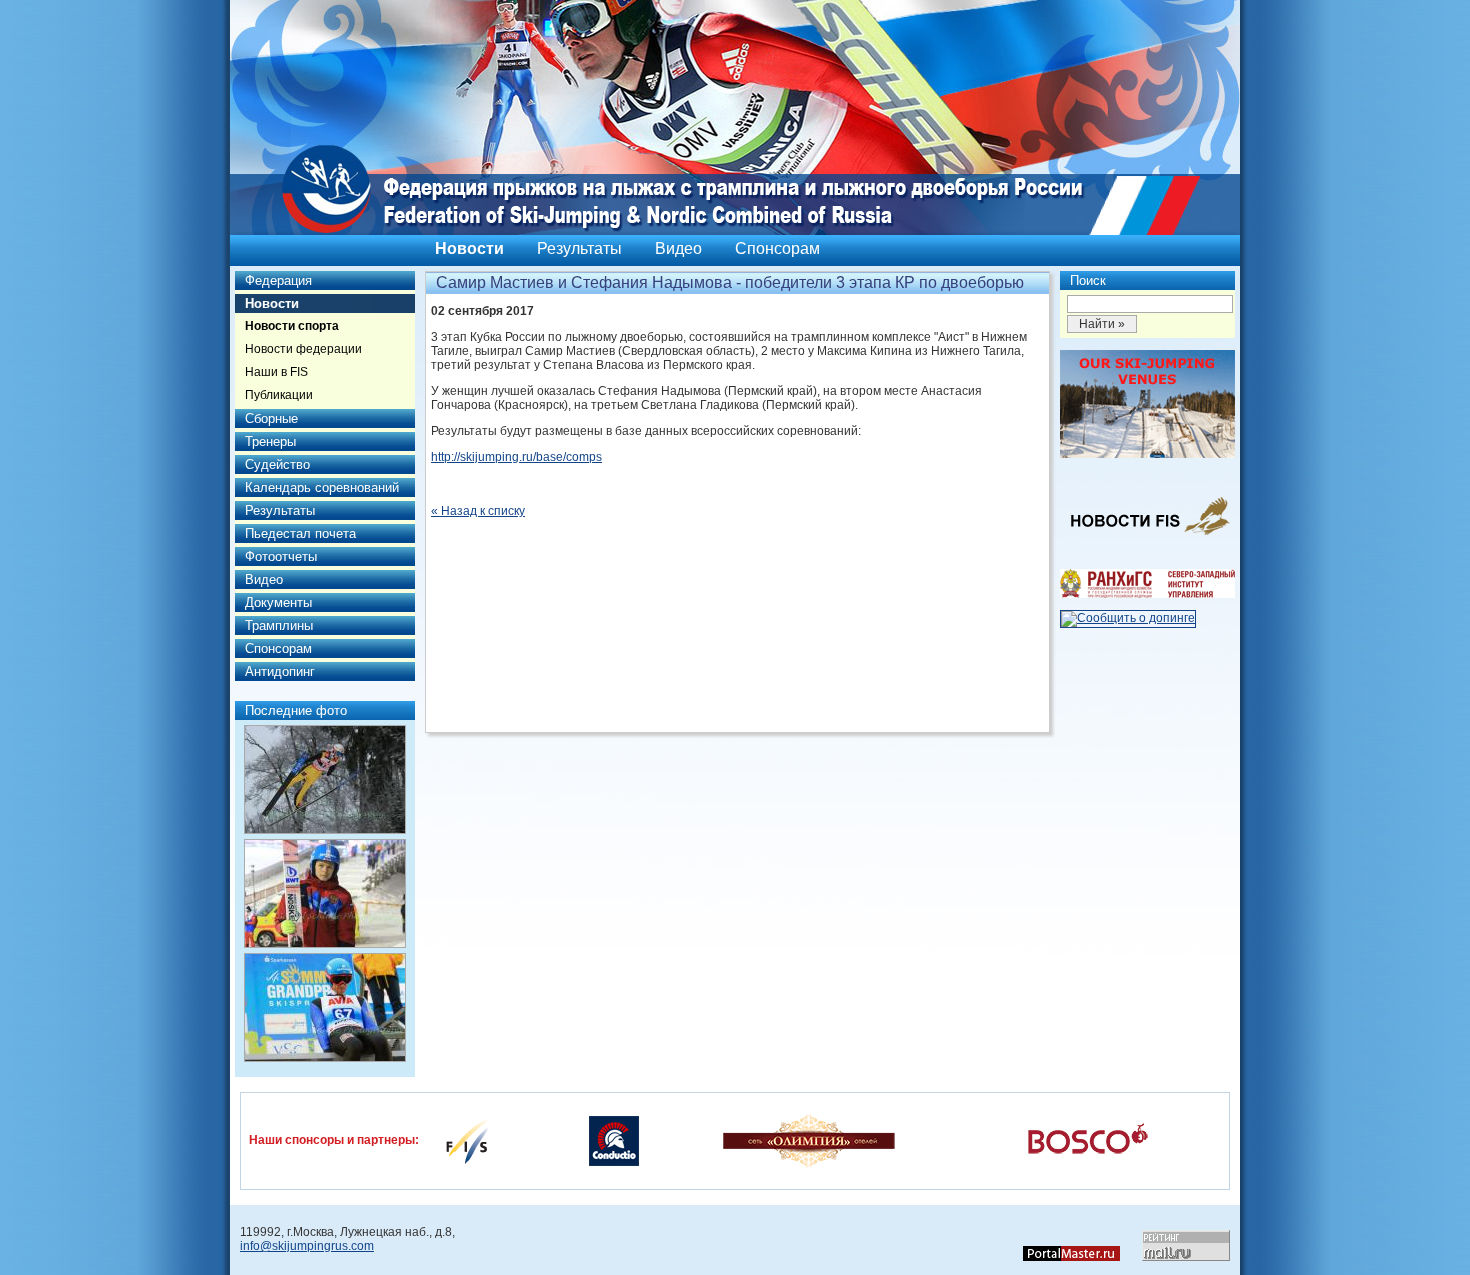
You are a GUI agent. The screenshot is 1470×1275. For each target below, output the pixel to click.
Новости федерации (303, 349)
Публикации (279, 395)
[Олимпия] (808, 1140)
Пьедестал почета (300, 533)
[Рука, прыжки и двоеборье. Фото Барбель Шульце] (325, 893)
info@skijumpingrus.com (307, 1246)
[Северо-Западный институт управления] (1147, 594)
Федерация (278, 280)
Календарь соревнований (322, 487)
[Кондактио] (614, 1140)
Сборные (271, 418)
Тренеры (270, 441)
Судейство (277, 464)
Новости (469, 248)
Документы (278, 602)
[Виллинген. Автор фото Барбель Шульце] (325, 779)
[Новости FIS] (1147, 541)
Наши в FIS (276, 372)
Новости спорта (292, 326)
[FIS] (467, 1140)
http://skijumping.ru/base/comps (516, 457)
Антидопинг (280, 671)
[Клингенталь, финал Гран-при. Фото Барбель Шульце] (325, 1007)
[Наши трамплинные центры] (1147, 454)
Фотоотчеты (281, 556)
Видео (678, 248)
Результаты (579, 248)
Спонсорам (777, 248)
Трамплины (279, 625)
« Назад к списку (478, 511)
